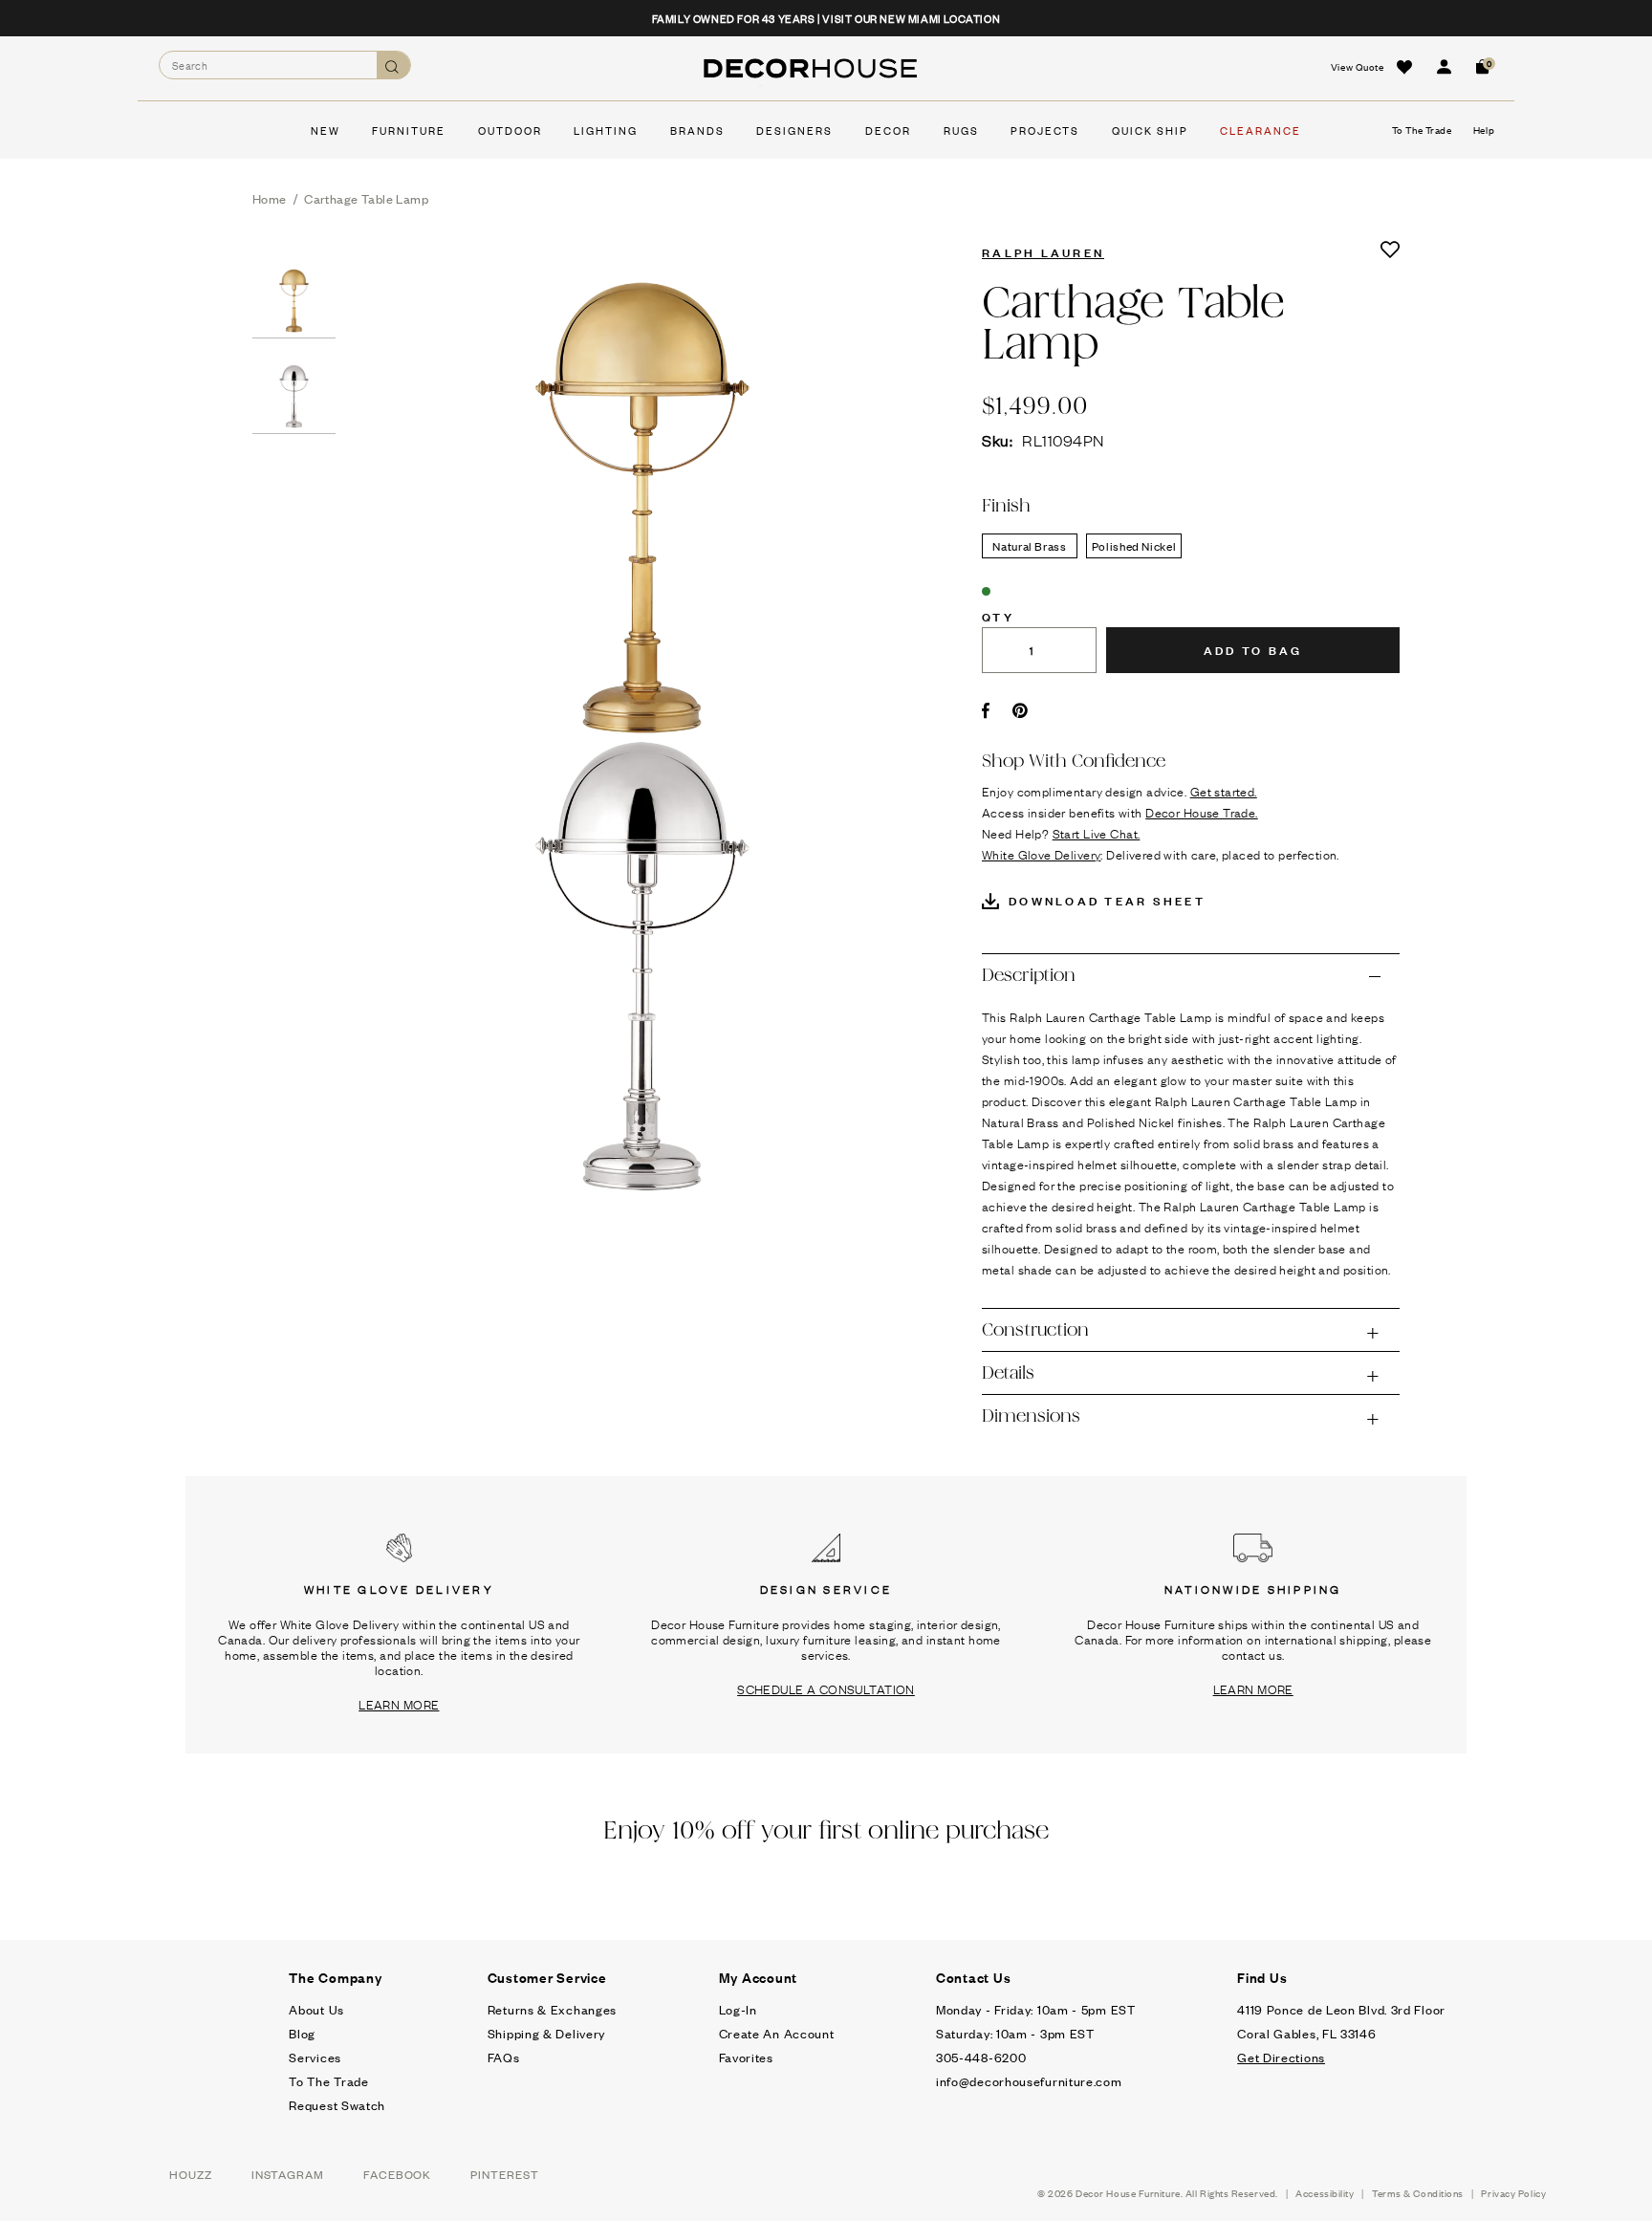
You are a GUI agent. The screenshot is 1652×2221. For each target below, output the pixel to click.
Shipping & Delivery (546, 2033)
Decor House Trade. (1202, 812)
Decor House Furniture (1128, 2193)
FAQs (504, 2057)
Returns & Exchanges (552, 2009)
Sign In (1444, 67)
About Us (316, 2009)
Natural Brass (1029, 546)
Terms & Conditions (1418, 2193)
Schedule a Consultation (826, 1688)
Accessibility (1325, 2193)
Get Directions (1281, 2057)
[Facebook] (986, 710)
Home (270, 198)
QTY (998, 616)
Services (315, 2057)
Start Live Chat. (1097, 833)
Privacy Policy (1513, 2193)
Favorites (746, 2057)
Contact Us (974, 1977)
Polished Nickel (1134, 546)
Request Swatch (337, 2105)
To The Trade (328, 2081)
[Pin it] (1021, 710)
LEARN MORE (399, 1704)
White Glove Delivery (1041, 854)
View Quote (1358, 66)
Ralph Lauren (1043, 251)
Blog (302, 2033)
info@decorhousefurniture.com (1029, 2081)
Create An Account (777, 2033)
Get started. (1224, 791)
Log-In (738, 2009)
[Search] (393, 65)
